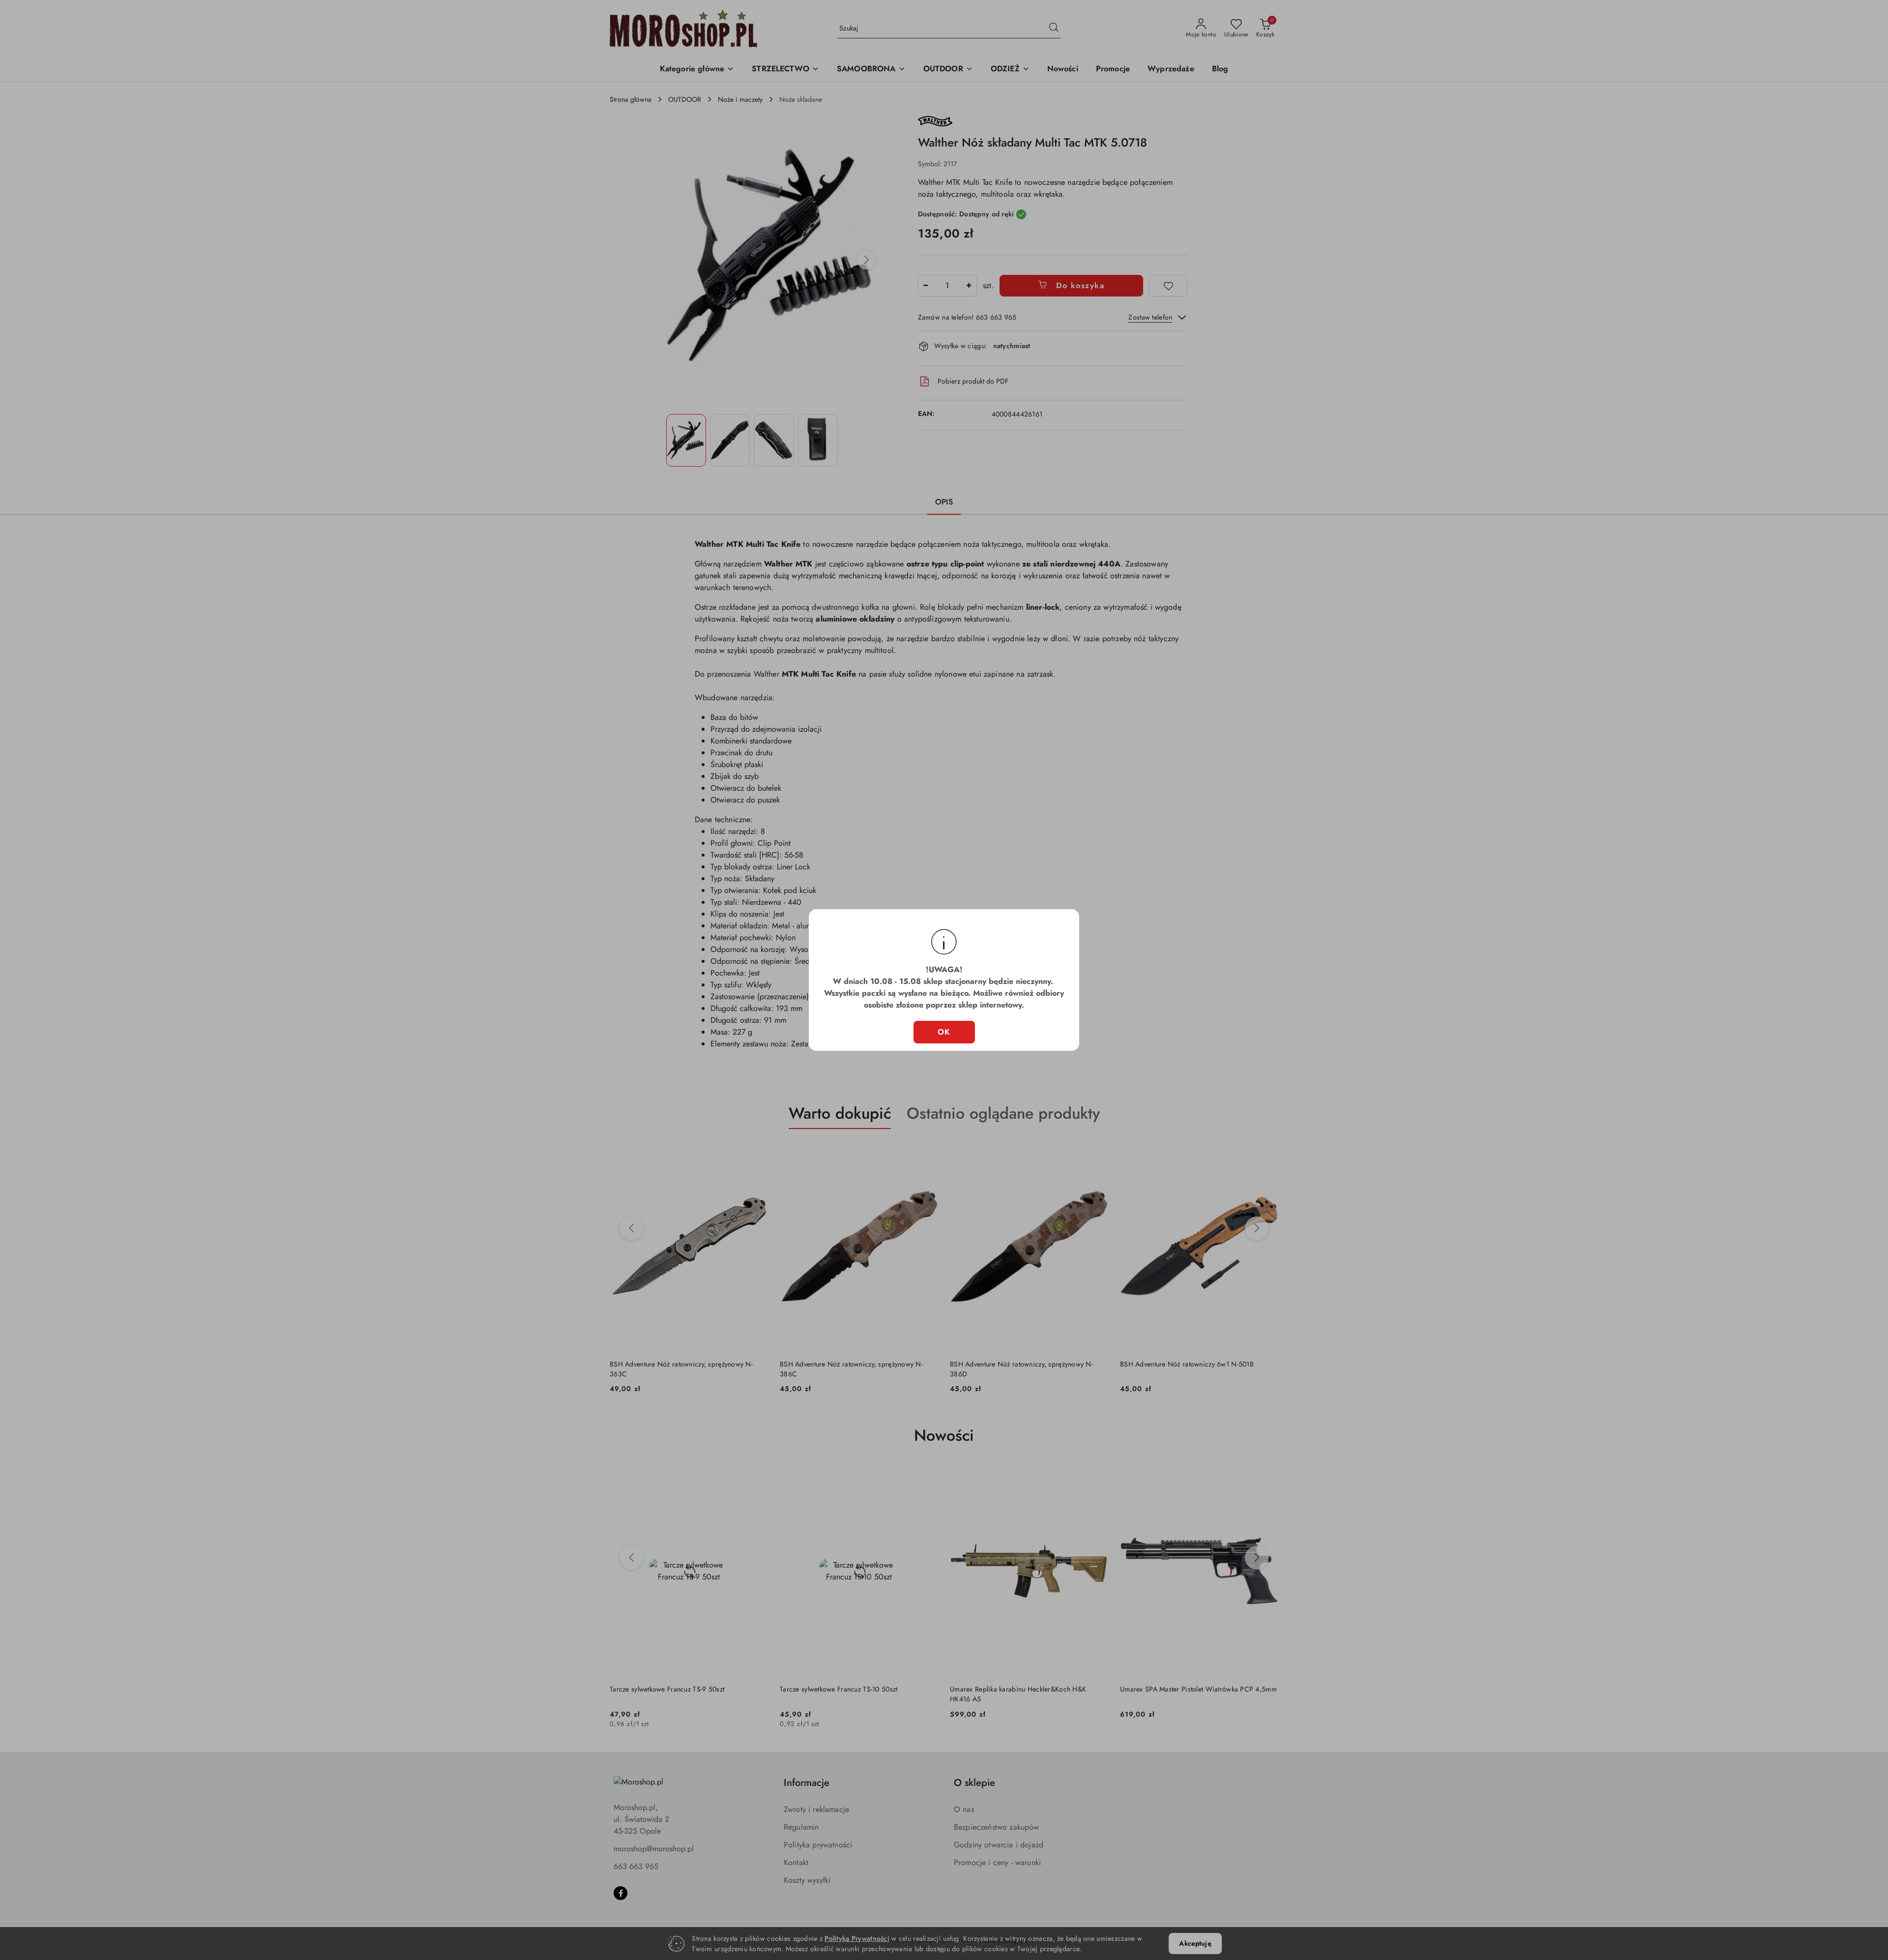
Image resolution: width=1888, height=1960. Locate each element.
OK (944, 1032)
